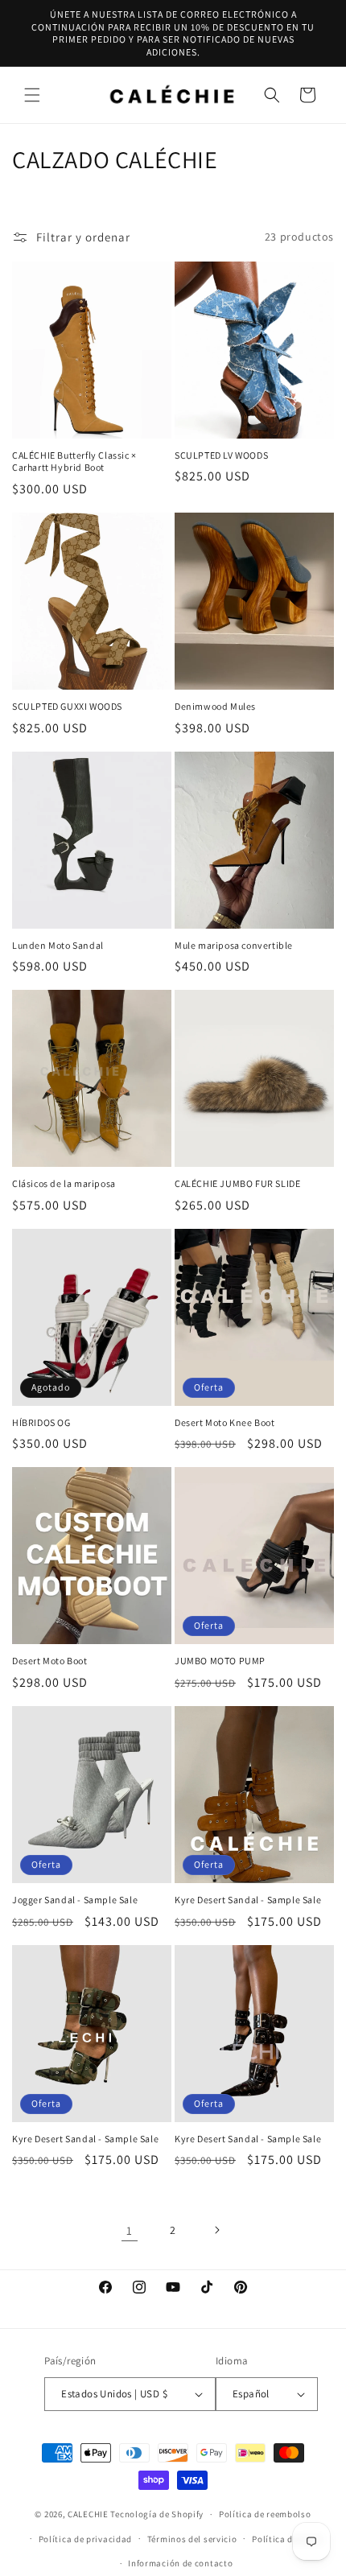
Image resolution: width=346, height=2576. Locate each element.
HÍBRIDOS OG (41, 1422)
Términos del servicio (192, 2539)
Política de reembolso (265, 2514)
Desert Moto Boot (50, 1661)
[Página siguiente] (216, 2230)
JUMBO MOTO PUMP (220, 1661)
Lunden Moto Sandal (58, 945)
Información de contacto (180, 2563)
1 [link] (130, 2230)
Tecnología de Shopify (157, 2514)
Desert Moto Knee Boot (225, 1422)
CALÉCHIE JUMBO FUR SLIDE (237, 1183)
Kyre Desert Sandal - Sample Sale (248, 1900)
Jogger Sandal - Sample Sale (75, 1900)
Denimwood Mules (215, 706)
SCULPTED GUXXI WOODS (67, 706)
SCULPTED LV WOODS (221, 455)
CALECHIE (88, 2514)
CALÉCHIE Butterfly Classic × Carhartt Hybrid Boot (74, 462)
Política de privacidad (85, 2539)
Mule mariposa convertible (234, 945)
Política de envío (287, 2539)
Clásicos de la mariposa (64, 1183)
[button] (32, 95)
